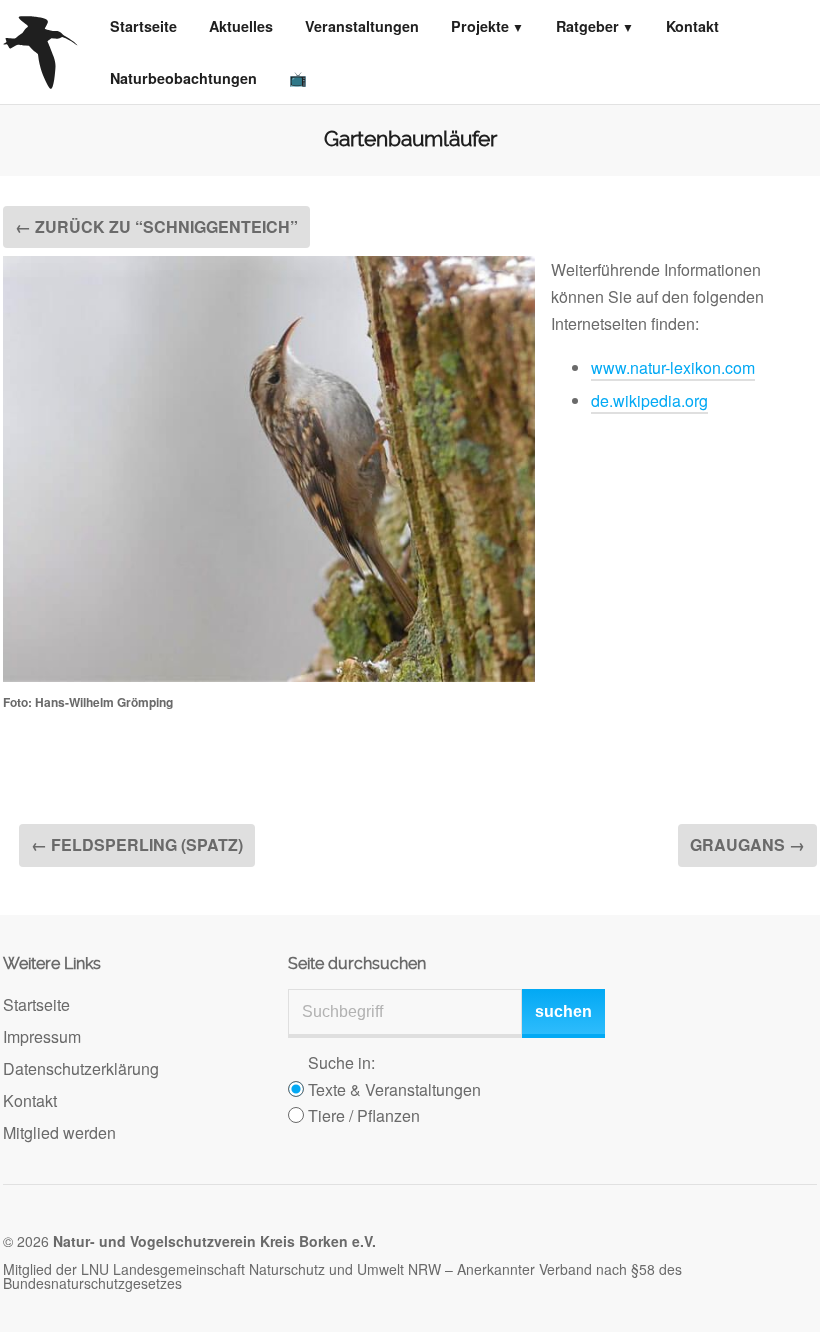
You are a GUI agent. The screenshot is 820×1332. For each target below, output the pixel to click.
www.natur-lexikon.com (673, 367)
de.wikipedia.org (649, 400)
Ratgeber (587, 26)
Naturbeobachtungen (183, 78)
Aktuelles (241, 26)
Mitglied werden (59, 1132)
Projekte (480, 26)
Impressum (42, 1036)
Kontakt (692, 26)
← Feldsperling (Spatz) (137, 844)
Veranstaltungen (362, 26)
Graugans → (747, 844)
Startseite (143, 26)
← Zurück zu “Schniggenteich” (156, 226)
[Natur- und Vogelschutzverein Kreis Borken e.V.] (40, 52)
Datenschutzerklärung (81, 1068)
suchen (563, 1011)
